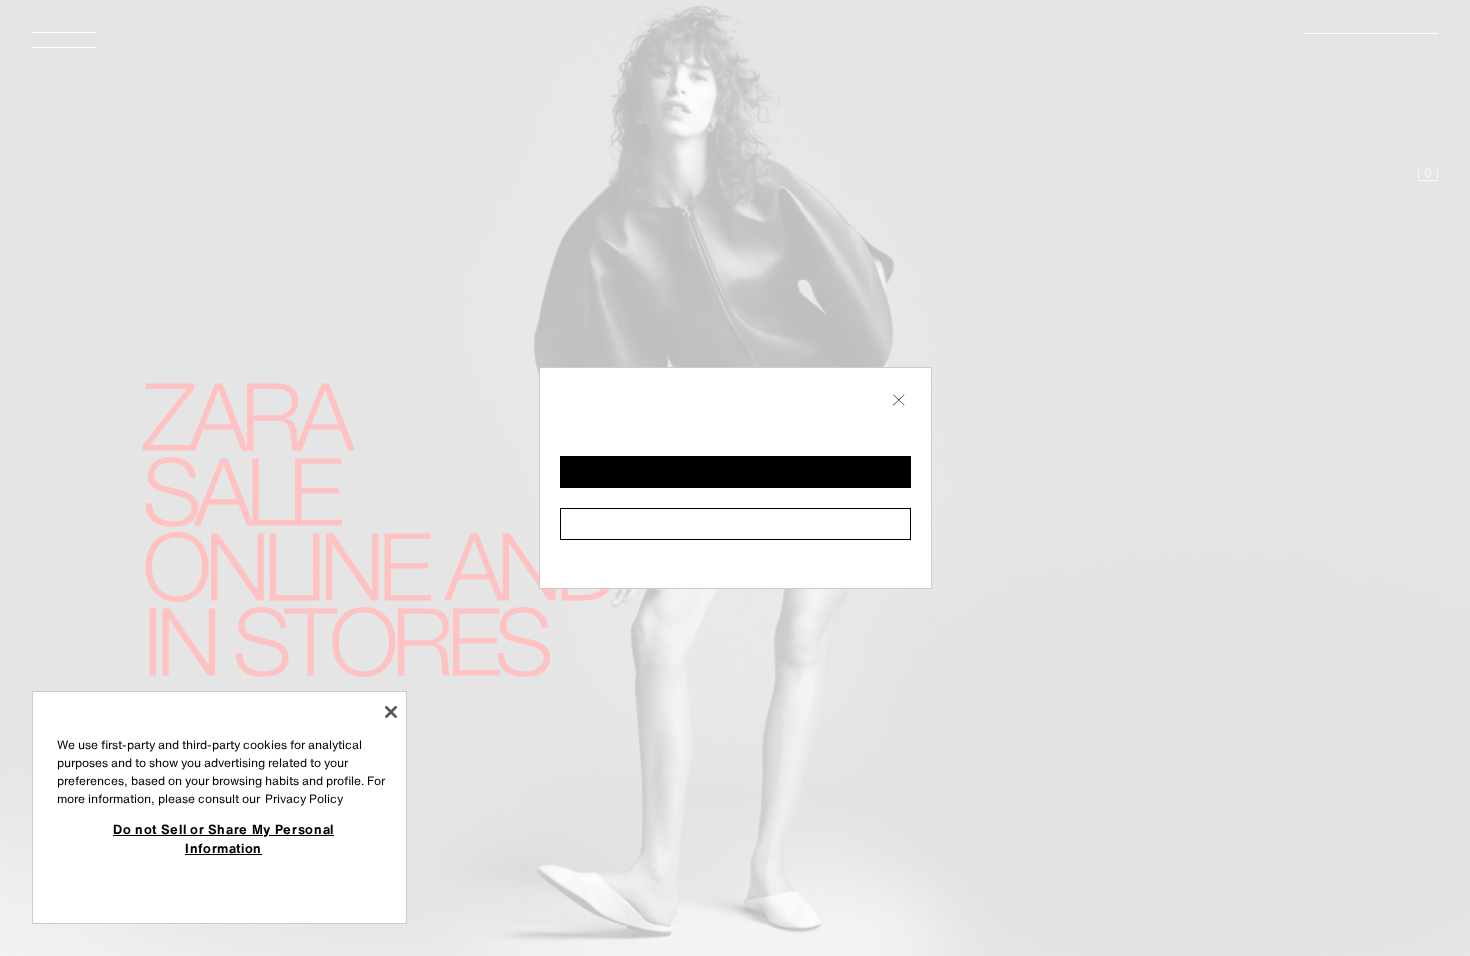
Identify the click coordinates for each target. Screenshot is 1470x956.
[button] (735, 472)
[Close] (391, 712)
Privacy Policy (304, 798)
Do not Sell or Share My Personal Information (223, 838)
